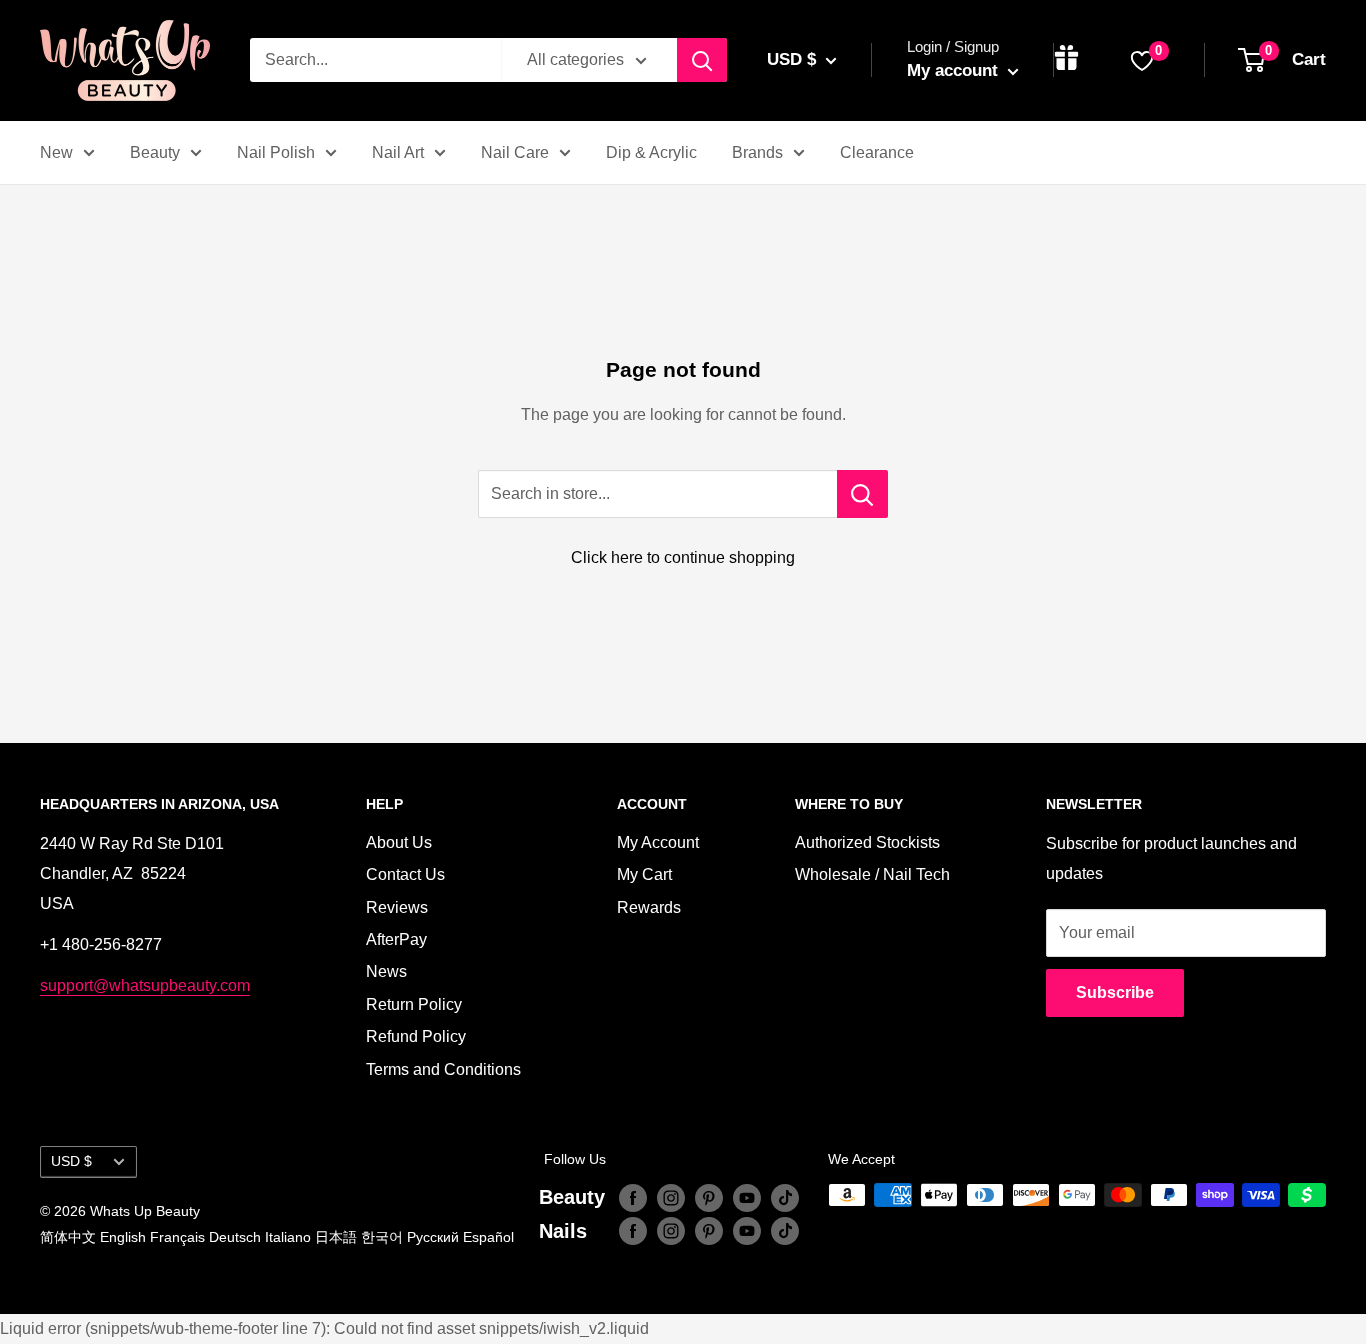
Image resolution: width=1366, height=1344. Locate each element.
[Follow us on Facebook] (633, 1197)
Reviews (397, 907)
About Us (399, 842)
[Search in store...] (862, 494)
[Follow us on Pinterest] (709, 1197)
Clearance (877, 152)
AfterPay (396, 939)
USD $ (71, 1161)
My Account (658, 842)
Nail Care (515, 152)
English (123, 1237)
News (386, 971)
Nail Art (398, 152)
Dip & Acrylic (651, 152)
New (56, 152)
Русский (433, 1237)
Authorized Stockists (867, 842)
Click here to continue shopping (683, 557)
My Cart (644, 874)
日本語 (336, 1237)
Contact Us (405, 874)
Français (177, 1237)
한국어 (382, 1237)
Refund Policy (416, 1036)
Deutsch (235, 1237)
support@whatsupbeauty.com (145, 985)
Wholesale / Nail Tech (872, 874)
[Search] (702, 60)
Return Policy (414, 1004)
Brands (757, 152)
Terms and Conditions (443, 1069)
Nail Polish (276, 152)
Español (488, 1237)
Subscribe (1115, 992)
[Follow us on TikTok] (785, 1197)
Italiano (288, 1237)
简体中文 (68, 1237)
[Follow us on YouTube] (747, 1197)
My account (955, 70)
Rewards (649, 907)
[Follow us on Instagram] (671, 1197)
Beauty (155, 152)
